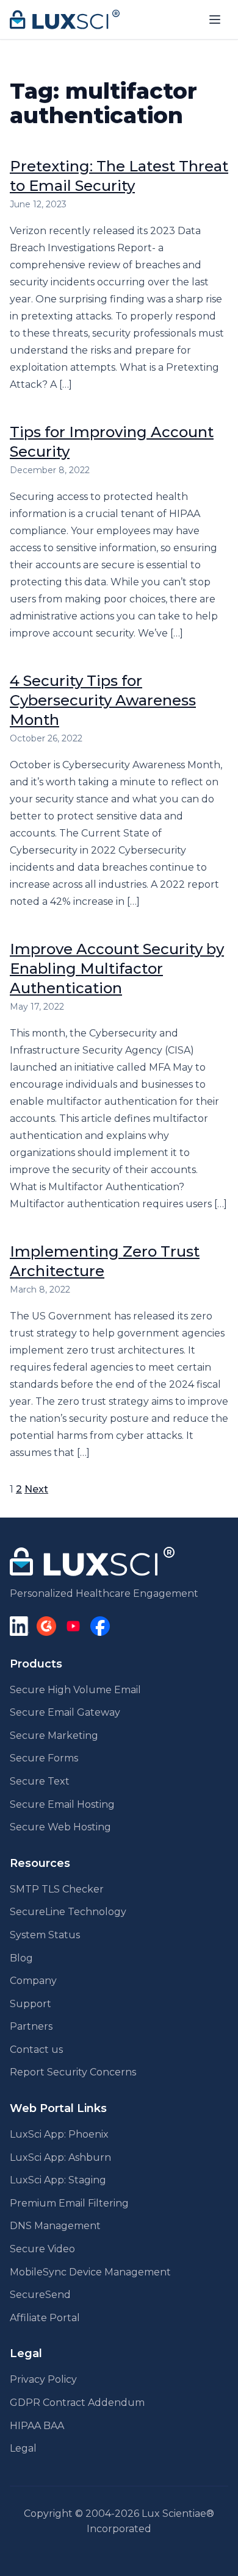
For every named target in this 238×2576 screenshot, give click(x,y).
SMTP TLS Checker (57, 1889)
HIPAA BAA (37, 2426)
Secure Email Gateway (65, 1712)
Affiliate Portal (45, 2318)
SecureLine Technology (68, 1912)
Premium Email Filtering (69, 2203)
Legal (23, 2448)
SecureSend (40, 2295)
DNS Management (55, 2226)
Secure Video (42, 2249)
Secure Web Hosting (60, 1827)
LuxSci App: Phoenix (59, 2134)
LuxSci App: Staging (58, 2180)
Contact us (36, 2050)
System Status (45, 1935)
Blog (21, 1958)
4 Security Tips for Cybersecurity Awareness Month (103, 700)
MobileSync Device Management (90, 2272)
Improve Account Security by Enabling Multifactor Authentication (117, 969)
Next (36, 1489)
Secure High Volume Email (75, 1690)
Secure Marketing (54, 1736)
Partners (31, 2026)
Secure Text (40, 1781)
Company (33, 1981)
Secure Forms (44, 1758)
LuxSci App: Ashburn (60, 2157)
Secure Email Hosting (62, 1804)
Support (31, 2004)
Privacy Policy (43, 2379)
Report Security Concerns (73, 2072)
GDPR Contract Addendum (77, 2403)
